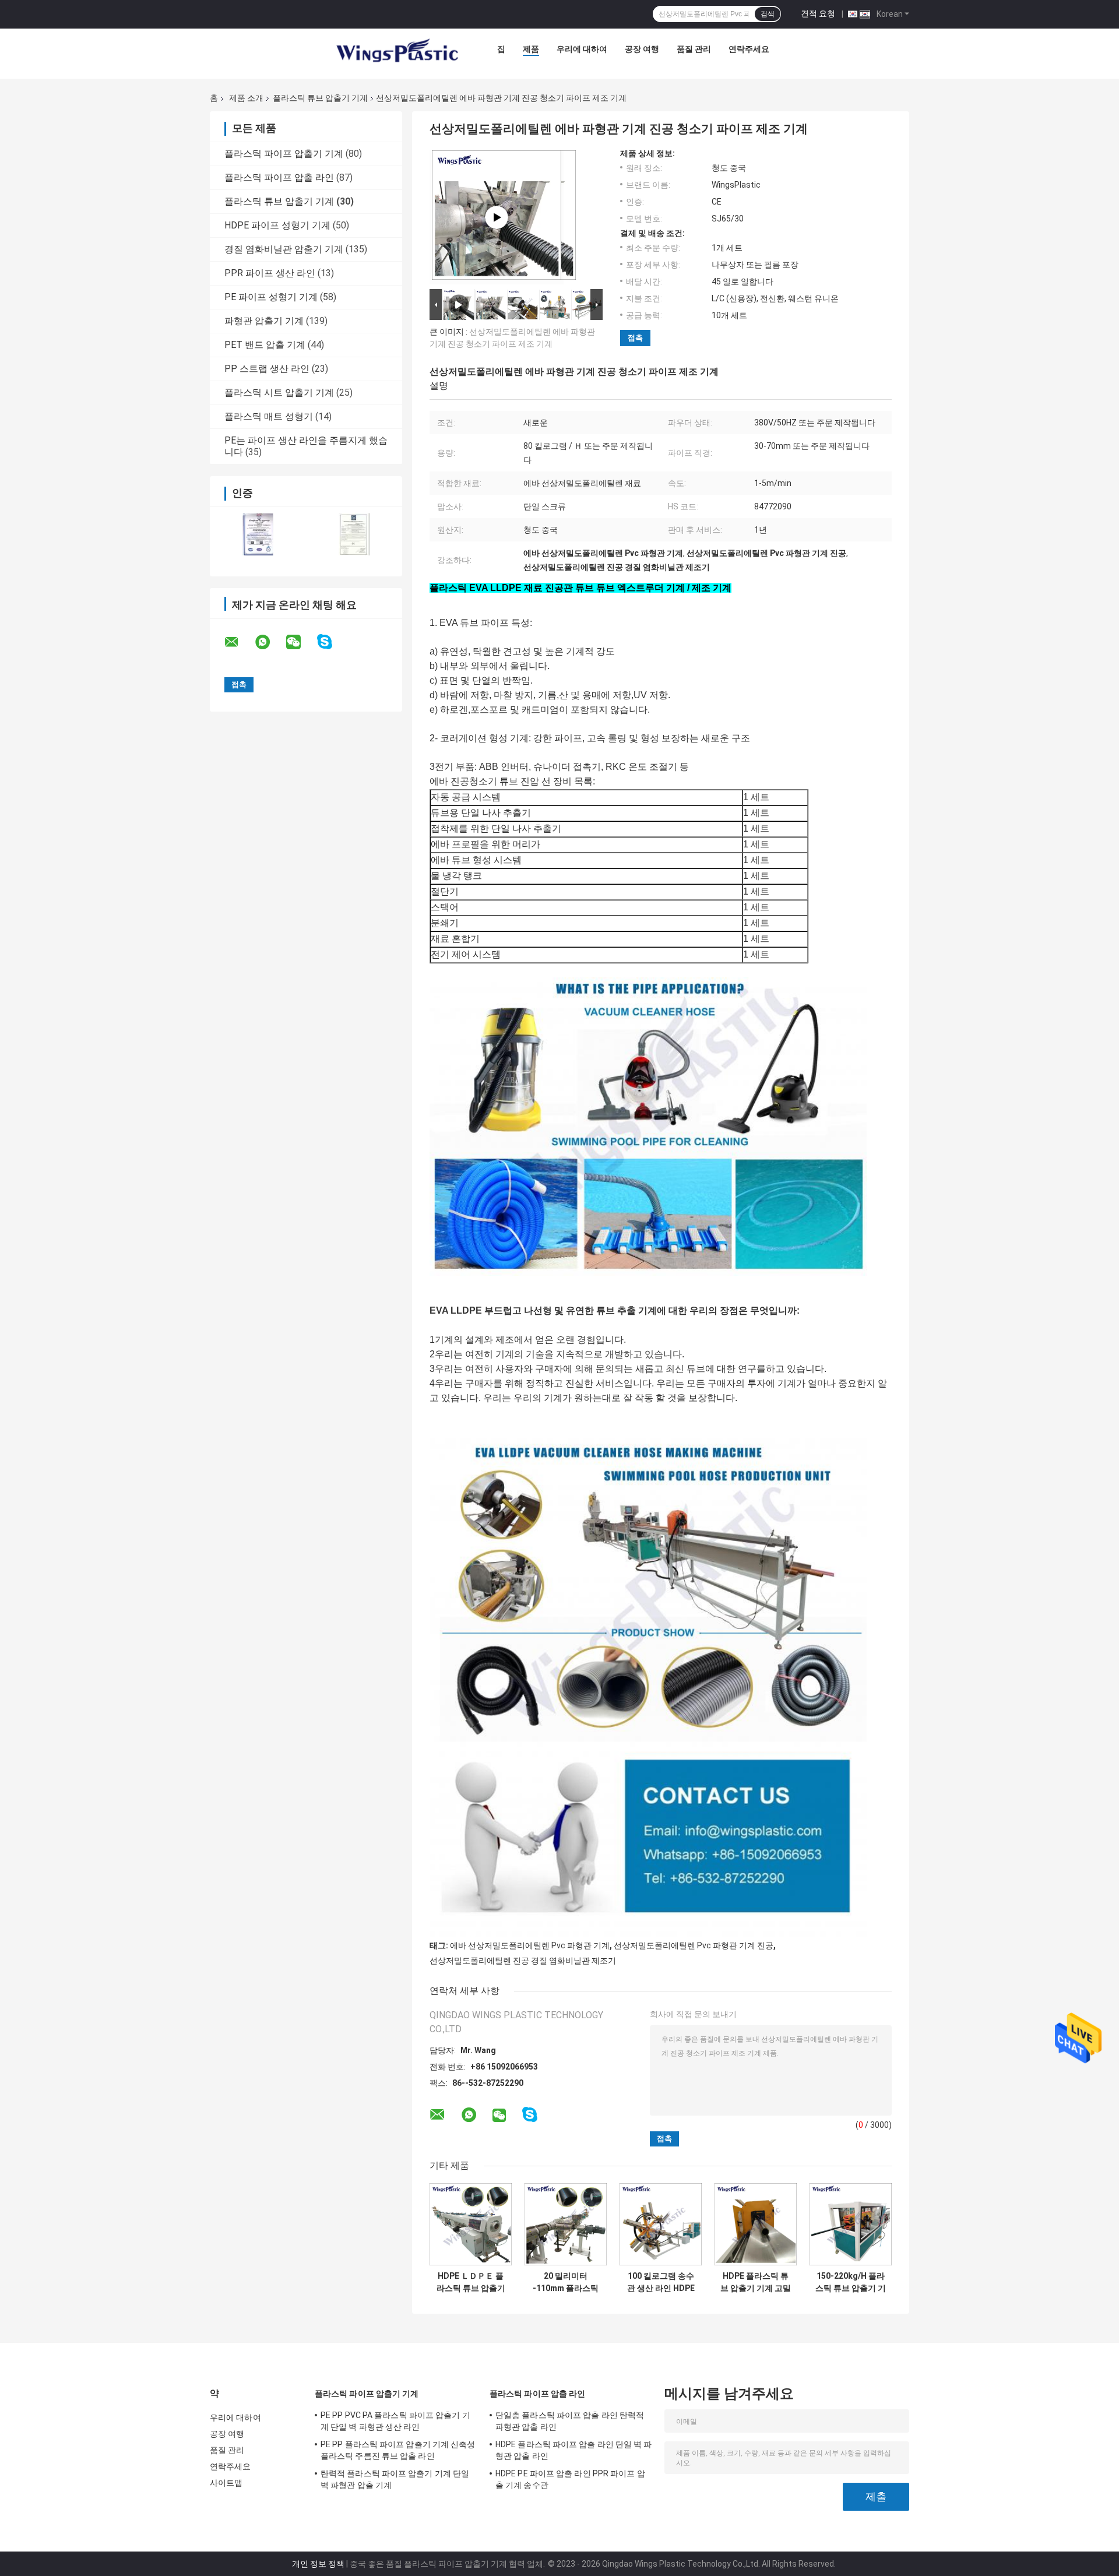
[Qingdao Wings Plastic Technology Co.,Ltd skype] (332, 642)
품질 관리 (694, 49)
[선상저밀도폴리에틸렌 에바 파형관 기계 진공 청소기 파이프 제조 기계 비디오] (497, 217)
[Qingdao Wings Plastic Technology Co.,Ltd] (396, 52)
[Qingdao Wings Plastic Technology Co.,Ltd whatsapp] (270, 642)
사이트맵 (226, 2483)
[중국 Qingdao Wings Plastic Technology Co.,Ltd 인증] (258, 534)
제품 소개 (246, 98)
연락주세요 (749, 49)
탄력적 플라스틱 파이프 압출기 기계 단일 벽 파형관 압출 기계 (395, 2479)
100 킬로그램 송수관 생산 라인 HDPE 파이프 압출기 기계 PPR (661, 2282)
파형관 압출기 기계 (264, 321)
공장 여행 (642, 49)
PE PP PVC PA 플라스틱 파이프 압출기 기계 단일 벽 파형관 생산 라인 (395, 2421)
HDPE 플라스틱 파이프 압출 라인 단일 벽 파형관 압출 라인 (574, 2450)
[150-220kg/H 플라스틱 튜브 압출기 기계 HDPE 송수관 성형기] (851, 2224)
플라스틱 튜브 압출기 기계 (320, 98)
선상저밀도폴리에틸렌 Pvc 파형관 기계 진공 (694, 1945)
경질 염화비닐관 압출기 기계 (284, 249)
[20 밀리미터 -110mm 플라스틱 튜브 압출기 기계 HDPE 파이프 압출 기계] (566, 2224)
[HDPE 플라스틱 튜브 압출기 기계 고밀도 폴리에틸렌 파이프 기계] (756, 2224)
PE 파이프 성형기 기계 (271, 297)
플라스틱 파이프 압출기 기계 (284, 154)
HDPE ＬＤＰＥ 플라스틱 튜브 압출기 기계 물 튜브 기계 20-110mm (471, 2282)
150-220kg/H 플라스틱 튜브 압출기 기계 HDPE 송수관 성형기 (851, 2282)
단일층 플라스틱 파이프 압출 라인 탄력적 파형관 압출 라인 (570, 2421)
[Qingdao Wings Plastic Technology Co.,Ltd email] (239, 642)
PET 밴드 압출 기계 (265, 345)
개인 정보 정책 (318, 2564)
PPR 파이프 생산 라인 (270, 273)
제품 (531, 49)
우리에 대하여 (582, 49)
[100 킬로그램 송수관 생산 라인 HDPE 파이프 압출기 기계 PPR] (661, 2224)
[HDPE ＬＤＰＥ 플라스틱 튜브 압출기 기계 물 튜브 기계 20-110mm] (471, 2224)
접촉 (635, 338)
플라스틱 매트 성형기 (269, 416)
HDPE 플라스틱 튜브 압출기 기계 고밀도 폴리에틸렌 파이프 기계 (756, 2282)
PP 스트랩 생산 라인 (267, 369)
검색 (768, 14)
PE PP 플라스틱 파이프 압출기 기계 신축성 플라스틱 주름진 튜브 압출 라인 (398, 2450)
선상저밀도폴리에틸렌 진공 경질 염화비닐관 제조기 (523, 1961)
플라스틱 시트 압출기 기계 (279, 393)
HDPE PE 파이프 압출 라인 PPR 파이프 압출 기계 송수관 (570, 2479)
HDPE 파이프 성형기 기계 (277, 225)
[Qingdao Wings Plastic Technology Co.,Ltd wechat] (301, 642)
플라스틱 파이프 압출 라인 (279, 177)
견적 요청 (818, 13)
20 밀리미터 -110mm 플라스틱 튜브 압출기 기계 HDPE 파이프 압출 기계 (566, 2282)
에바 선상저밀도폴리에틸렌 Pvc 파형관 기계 (530, 1945)
